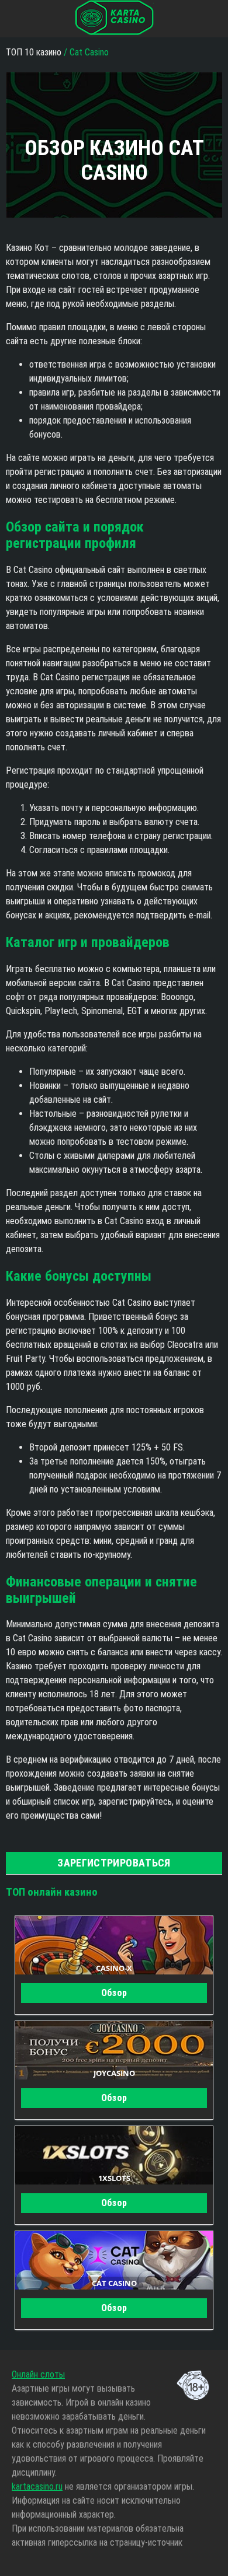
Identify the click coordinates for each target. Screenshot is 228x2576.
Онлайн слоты (38, 2374)
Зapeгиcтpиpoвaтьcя (114, 1863)
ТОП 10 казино (35, 52)
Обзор (114, 1993)
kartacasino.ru (37, 2486)
